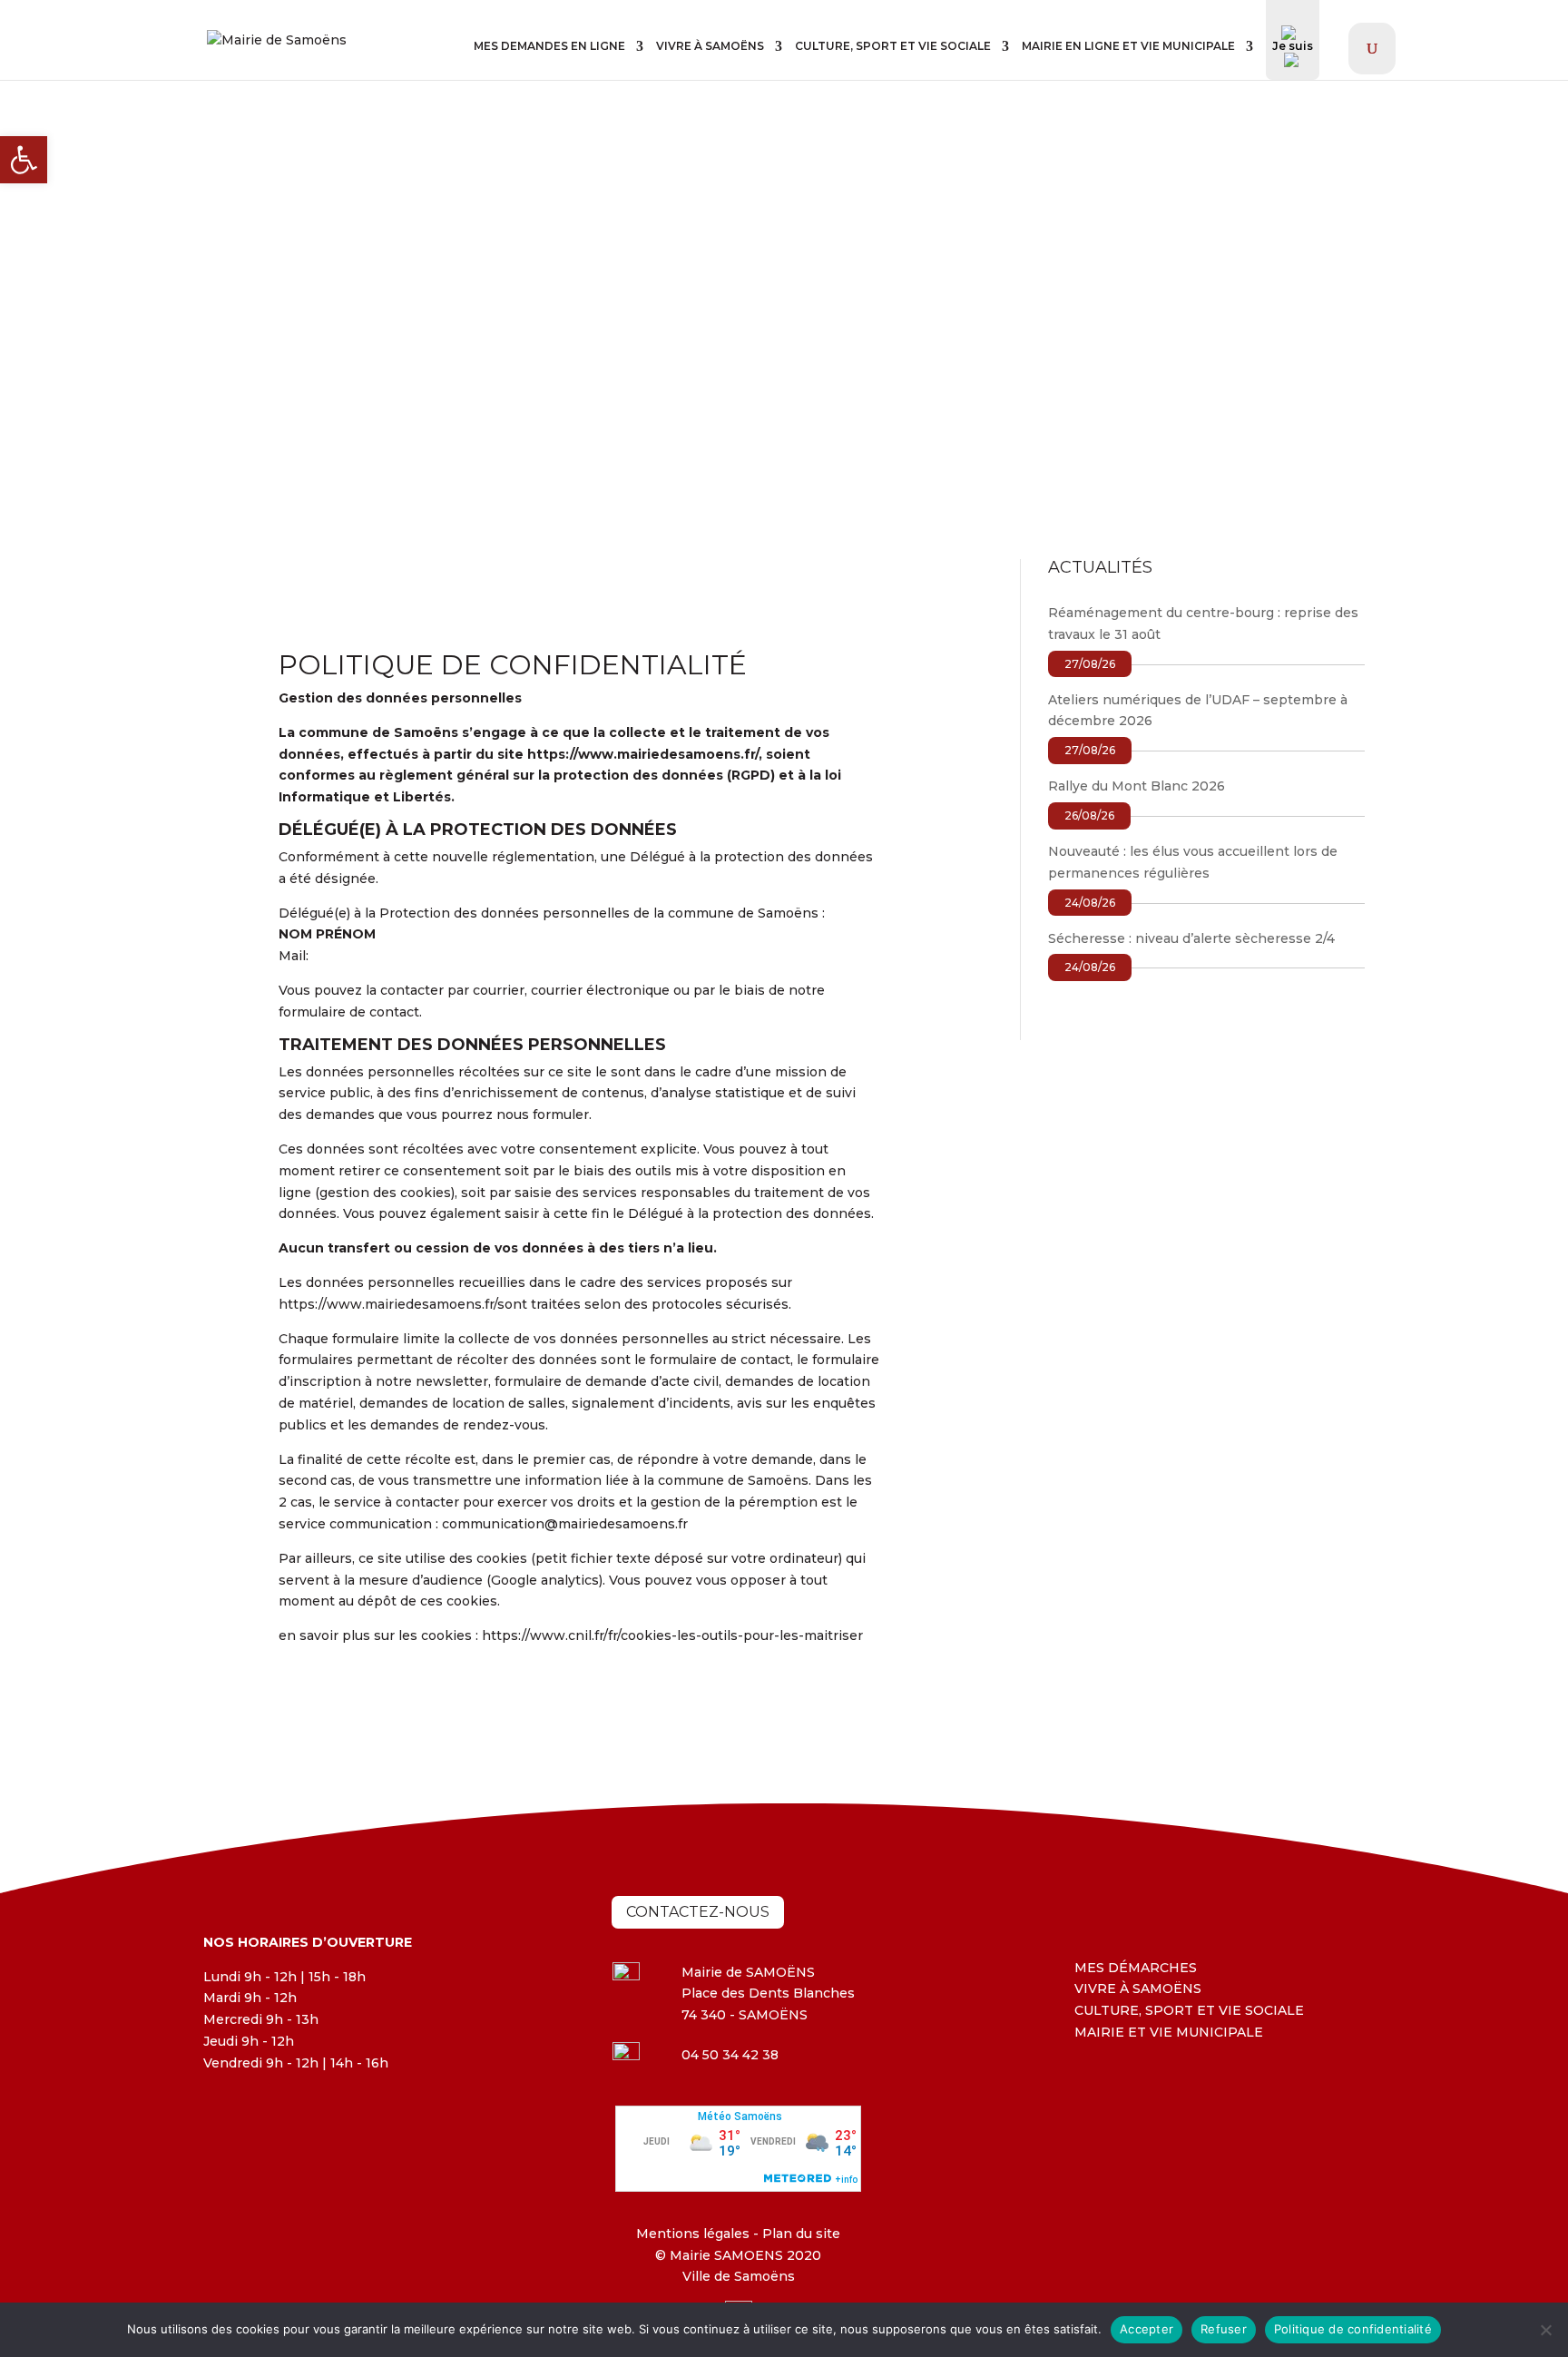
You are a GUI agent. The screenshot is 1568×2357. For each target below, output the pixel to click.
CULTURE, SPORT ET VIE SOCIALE (893, 46)
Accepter (1147, 2329)
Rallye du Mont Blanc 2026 (1137, 786)
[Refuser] (1545, 2330)
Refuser (1224, 2329)
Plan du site (799, 2234)
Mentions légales (693, 2234)
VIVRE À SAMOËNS (710, 46)
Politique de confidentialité (1353, 2329)
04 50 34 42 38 (730, 2055)
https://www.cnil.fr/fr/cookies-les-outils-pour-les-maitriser (672, 1635)
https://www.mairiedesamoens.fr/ (643, 754)
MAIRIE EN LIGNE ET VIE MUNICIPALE (1128, 46)
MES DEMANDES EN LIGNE (549, 46)
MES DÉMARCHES (1136, 1968)
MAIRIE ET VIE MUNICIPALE (1169, 2032)
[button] (24, 160)
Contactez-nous (698, 1912)
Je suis (1293, 46)
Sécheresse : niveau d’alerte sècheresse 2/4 (1191, 938)
